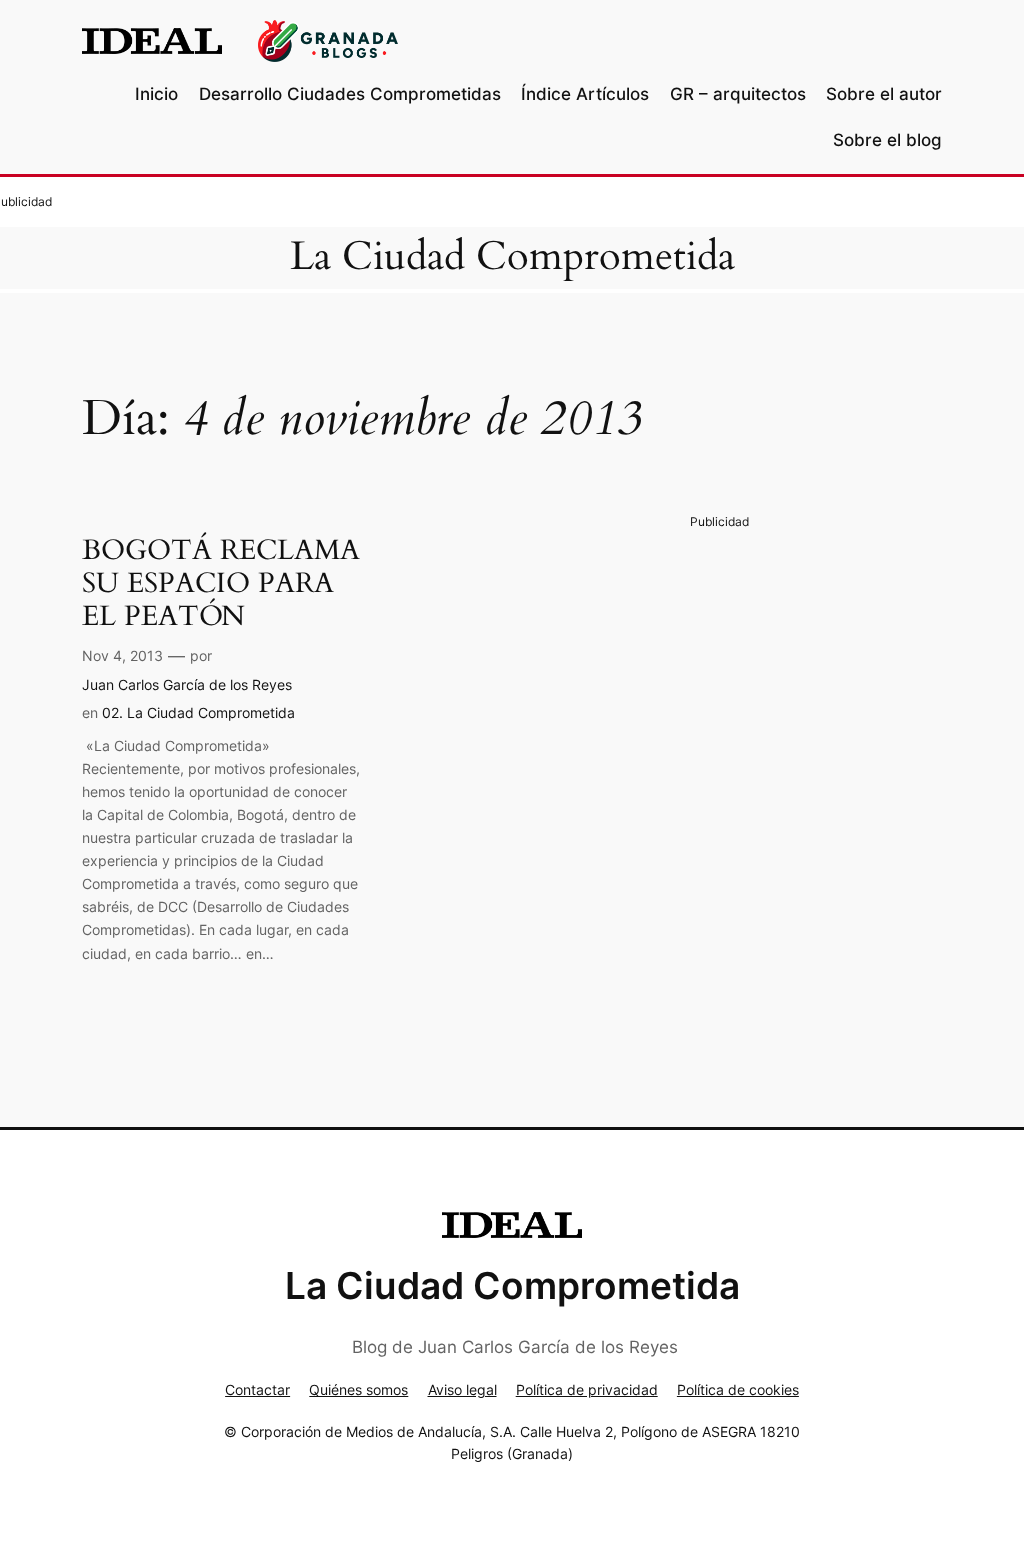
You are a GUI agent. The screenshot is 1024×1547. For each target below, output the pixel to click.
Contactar (257, 1389)
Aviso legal (462, 1389)
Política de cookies (738, 1389)
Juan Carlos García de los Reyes (187, 684)
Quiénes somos (358, 1389)
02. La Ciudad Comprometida (198, 712)
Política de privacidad (587, 1389)
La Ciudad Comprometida (512, 257)
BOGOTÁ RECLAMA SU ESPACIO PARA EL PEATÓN (221, 583)
